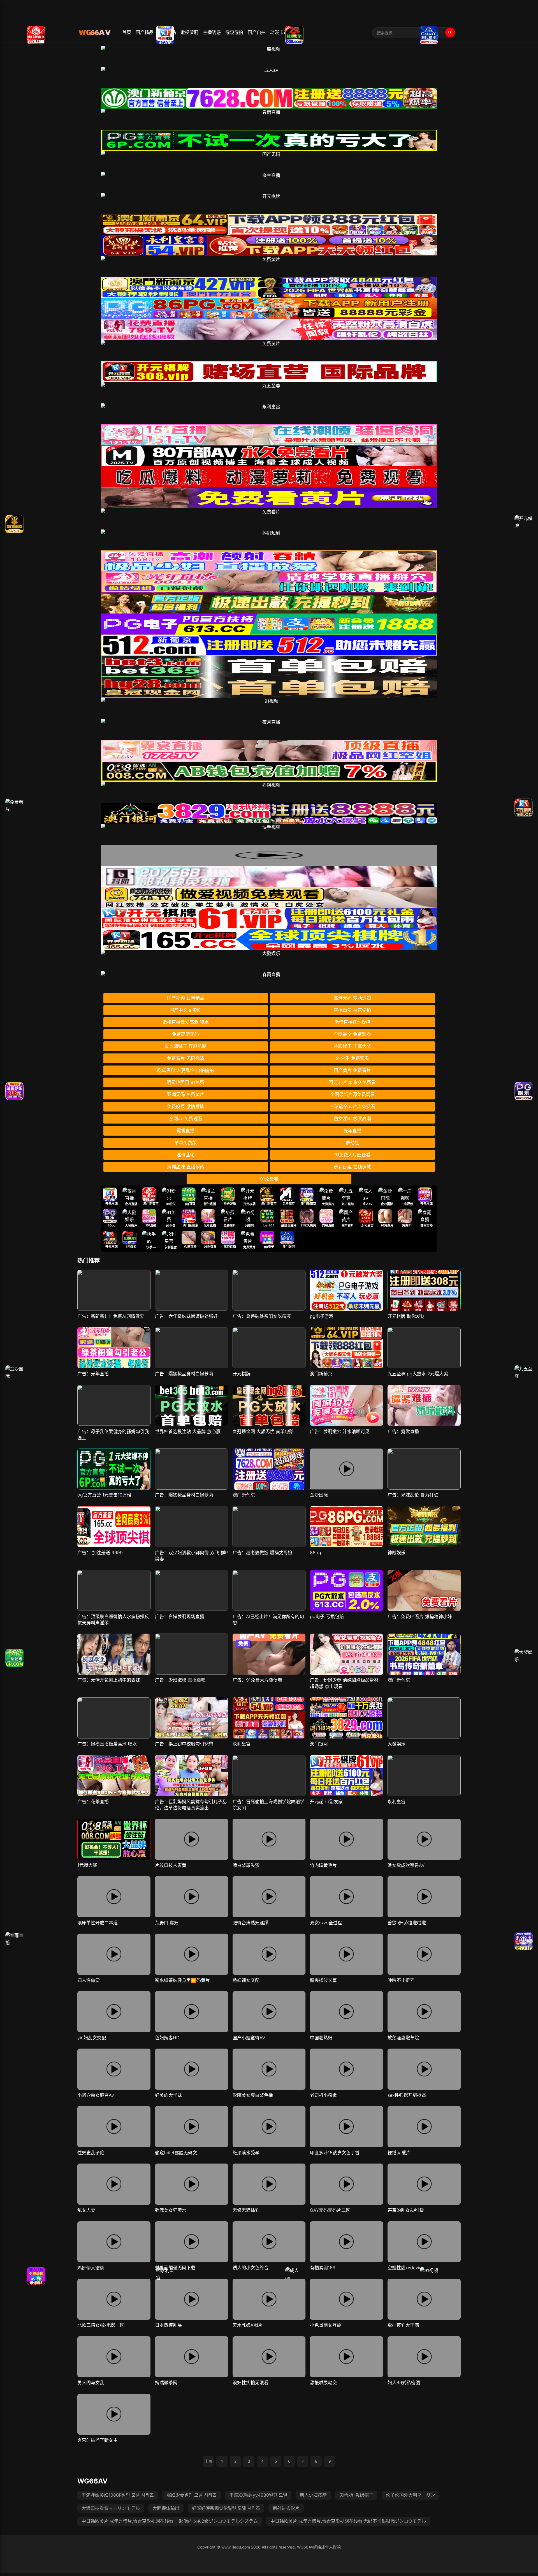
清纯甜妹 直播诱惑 (186, 1167)
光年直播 (353, 1131)
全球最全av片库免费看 (353, 1106)
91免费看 (269, 1179)
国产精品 (145, 32)
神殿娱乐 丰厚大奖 (352, 1046)
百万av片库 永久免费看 (352, 1082)
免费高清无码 (185, 1034)
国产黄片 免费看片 (352, 1070)
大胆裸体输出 (166, 2508)
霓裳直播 (185, 1131)
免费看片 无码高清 (186, 1058)
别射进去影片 (286, 2508)
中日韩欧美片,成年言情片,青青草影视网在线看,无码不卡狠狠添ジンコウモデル (348, 2521)
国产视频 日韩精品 (186, 998)
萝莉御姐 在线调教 (352, 1167)
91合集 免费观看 (353, 1058)
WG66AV (92, 2481)
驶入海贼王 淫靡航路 (186, 1046)
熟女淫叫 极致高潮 (352, 1119)
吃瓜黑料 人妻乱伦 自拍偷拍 (185, 1070)
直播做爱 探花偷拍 (352, 1010)
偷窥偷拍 (234, 32)
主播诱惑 (212, 32)
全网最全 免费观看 (352, 1034)
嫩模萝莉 (189, 32)
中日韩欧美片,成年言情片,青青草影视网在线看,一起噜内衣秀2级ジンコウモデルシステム (170, 2521)
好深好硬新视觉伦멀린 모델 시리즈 (226, 2508)
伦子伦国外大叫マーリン (411, 2495)
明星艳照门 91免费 (185, 1082)
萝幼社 (353, 1143)
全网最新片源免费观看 (353, 1094)
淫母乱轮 (185, 1155)
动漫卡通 (279, 32)
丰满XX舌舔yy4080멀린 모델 (258, 2495)
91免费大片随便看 (352, 1155)
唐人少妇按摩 (313, 2495)
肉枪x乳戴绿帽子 (356, 2495)
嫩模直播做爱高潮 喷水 (186, 1022)
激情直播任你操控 (353, 1022)
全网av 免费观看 (186, 1119)
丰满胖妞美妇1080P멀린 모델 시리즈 (118, 2495)
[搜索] (450, 33)
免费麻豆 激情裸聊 (186, 1106)
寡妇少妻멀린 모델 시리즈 (192, 2495)
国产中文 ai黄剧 (185, 1010)
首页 (127, 32)
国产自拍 (257, 32)
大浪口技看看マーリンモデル (111, 2508)
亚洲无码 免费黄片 (186, 1094)
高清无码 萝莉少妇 (352, 998)
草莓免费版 (185, 1143)
